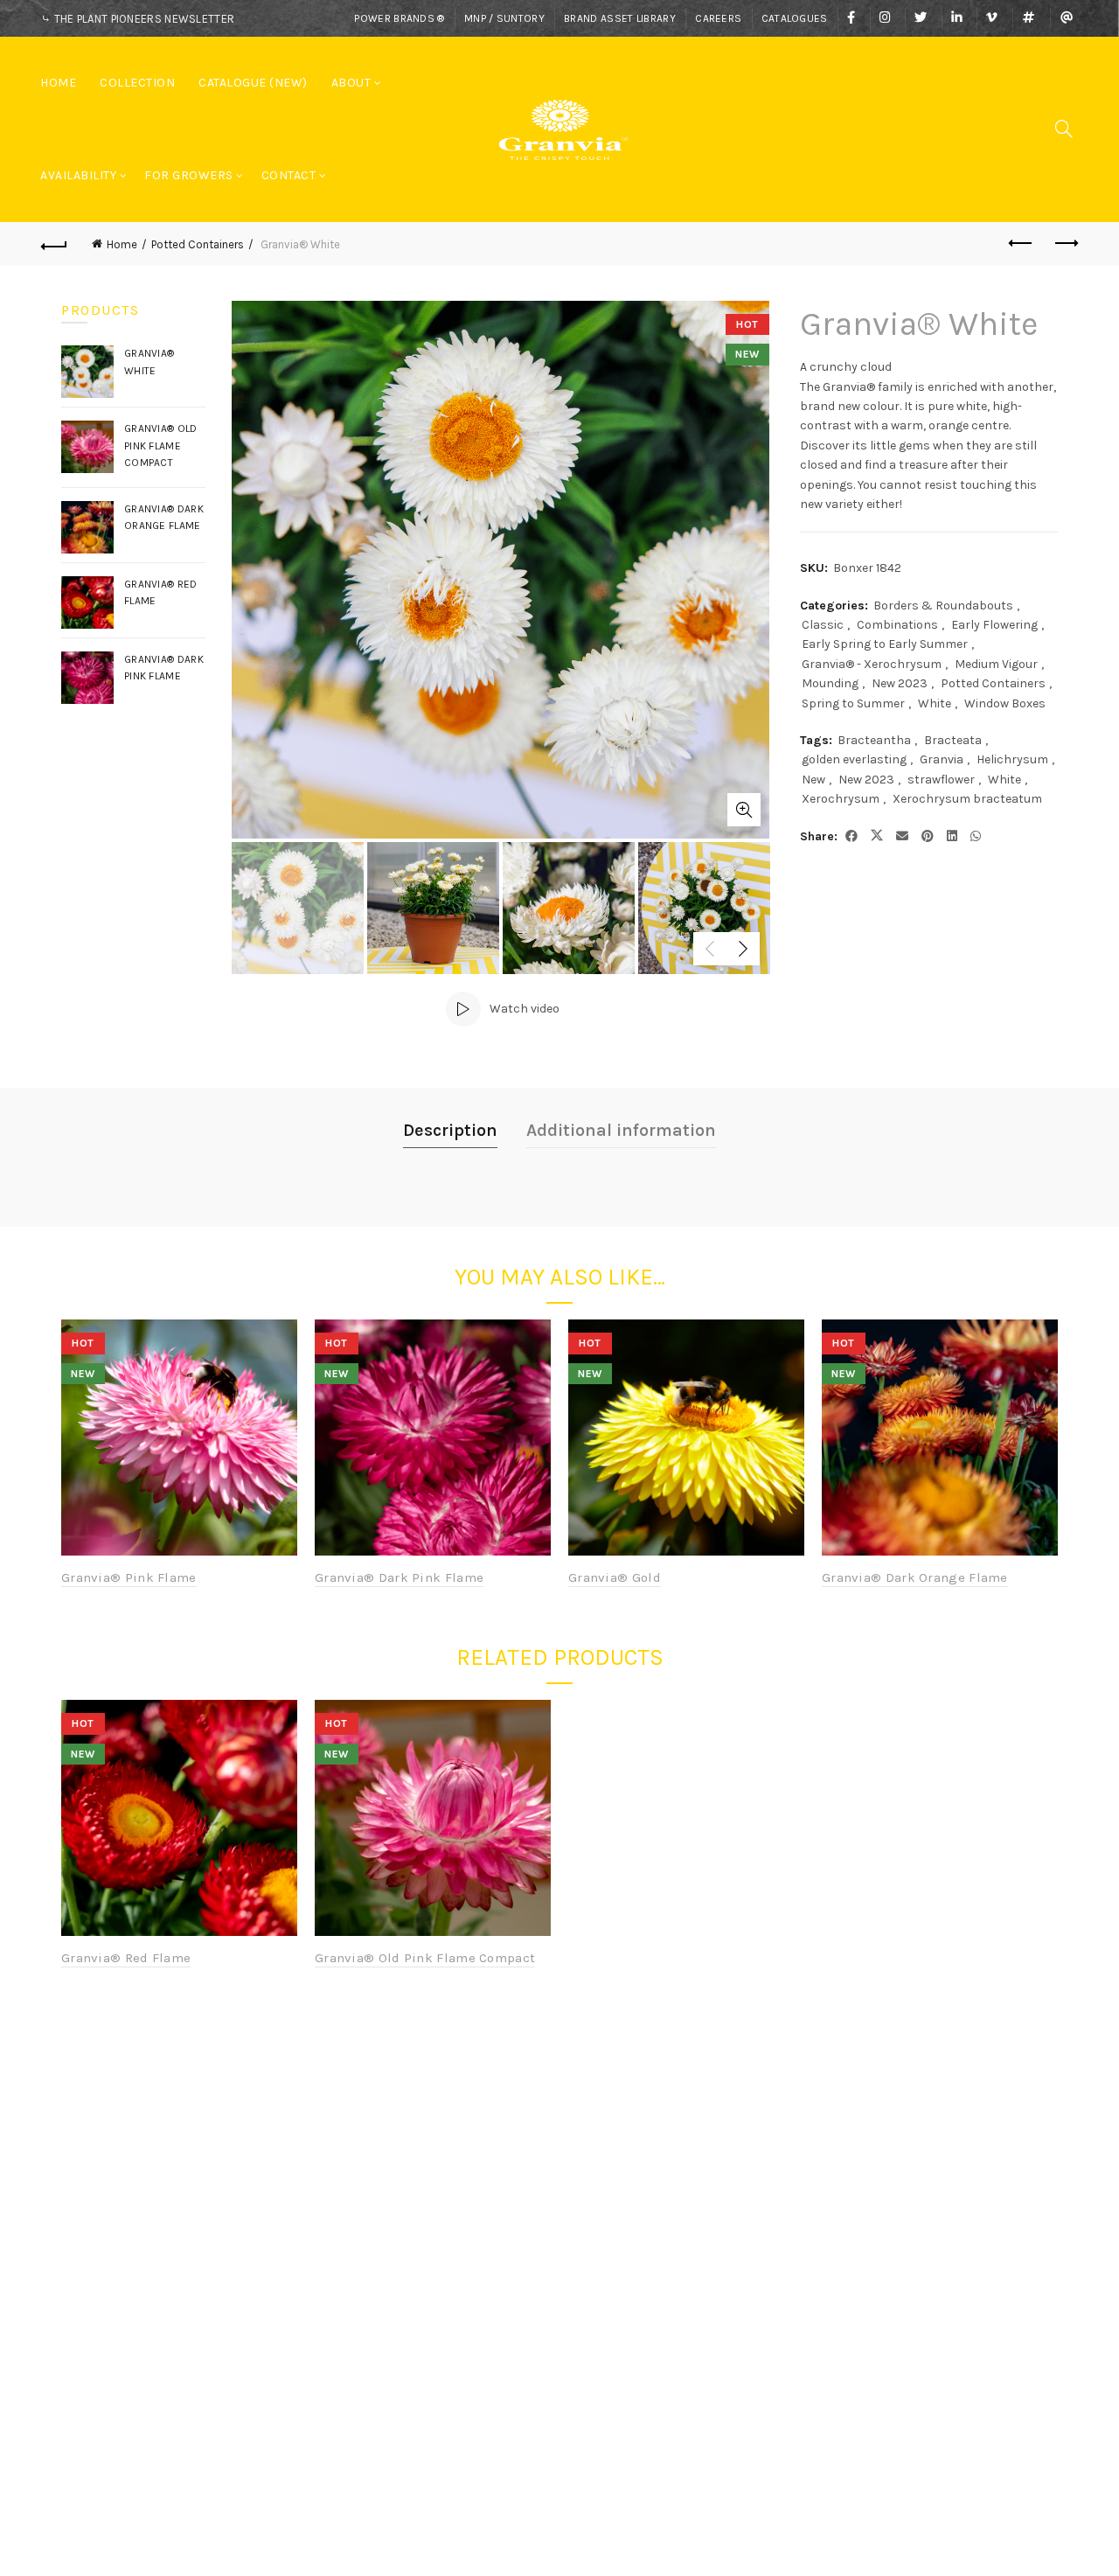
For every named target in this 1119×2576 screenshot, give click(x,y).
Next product (1065, 244)
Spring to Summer (853, 703)
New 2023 (900, 683)
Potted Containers (198, 244)
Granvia (942, 759)
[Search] (1064, 129)
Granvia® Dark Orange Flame (915, 1577)
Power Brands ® (399, 18)
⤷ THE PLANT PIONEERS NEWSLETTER (138, 19)
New (813, 780)
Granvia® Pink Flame (129, 1577)
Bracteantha (874, 740)
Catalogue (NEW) (253, 83)
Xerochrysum (841, 799)
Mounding (830, 683)
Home (58, 83)
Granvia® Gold (615, 1577)
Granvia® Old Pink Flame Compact (425, 1958)
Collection (137, 83)
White (935, 703)
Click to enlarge (744, 810)
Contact (289, 175)
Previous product (1021, 244)
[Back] (54, 244)
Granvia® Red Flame (126, 1958)
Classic (823, 625)
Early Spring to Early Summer (885, 644)
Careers (718, 18)
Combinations (897, 625)
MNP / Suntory (504, 18)
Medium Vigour (996, 664)
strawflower (941, 780)
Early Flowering (994, 625)
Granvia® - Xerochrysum (872, 664)
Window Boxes (1005, 703)
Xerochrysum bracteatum (967, 799)
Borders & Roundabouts (943, 606)
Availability (78, 175)
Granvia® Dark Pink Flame (399, 1577)
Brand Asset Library (620, 18)
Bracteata (953, 740)
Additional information (621, 1130)
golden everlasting (854, 759)
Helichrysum (1012, 759)
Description (450, 1130)
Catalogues (795, 18)
